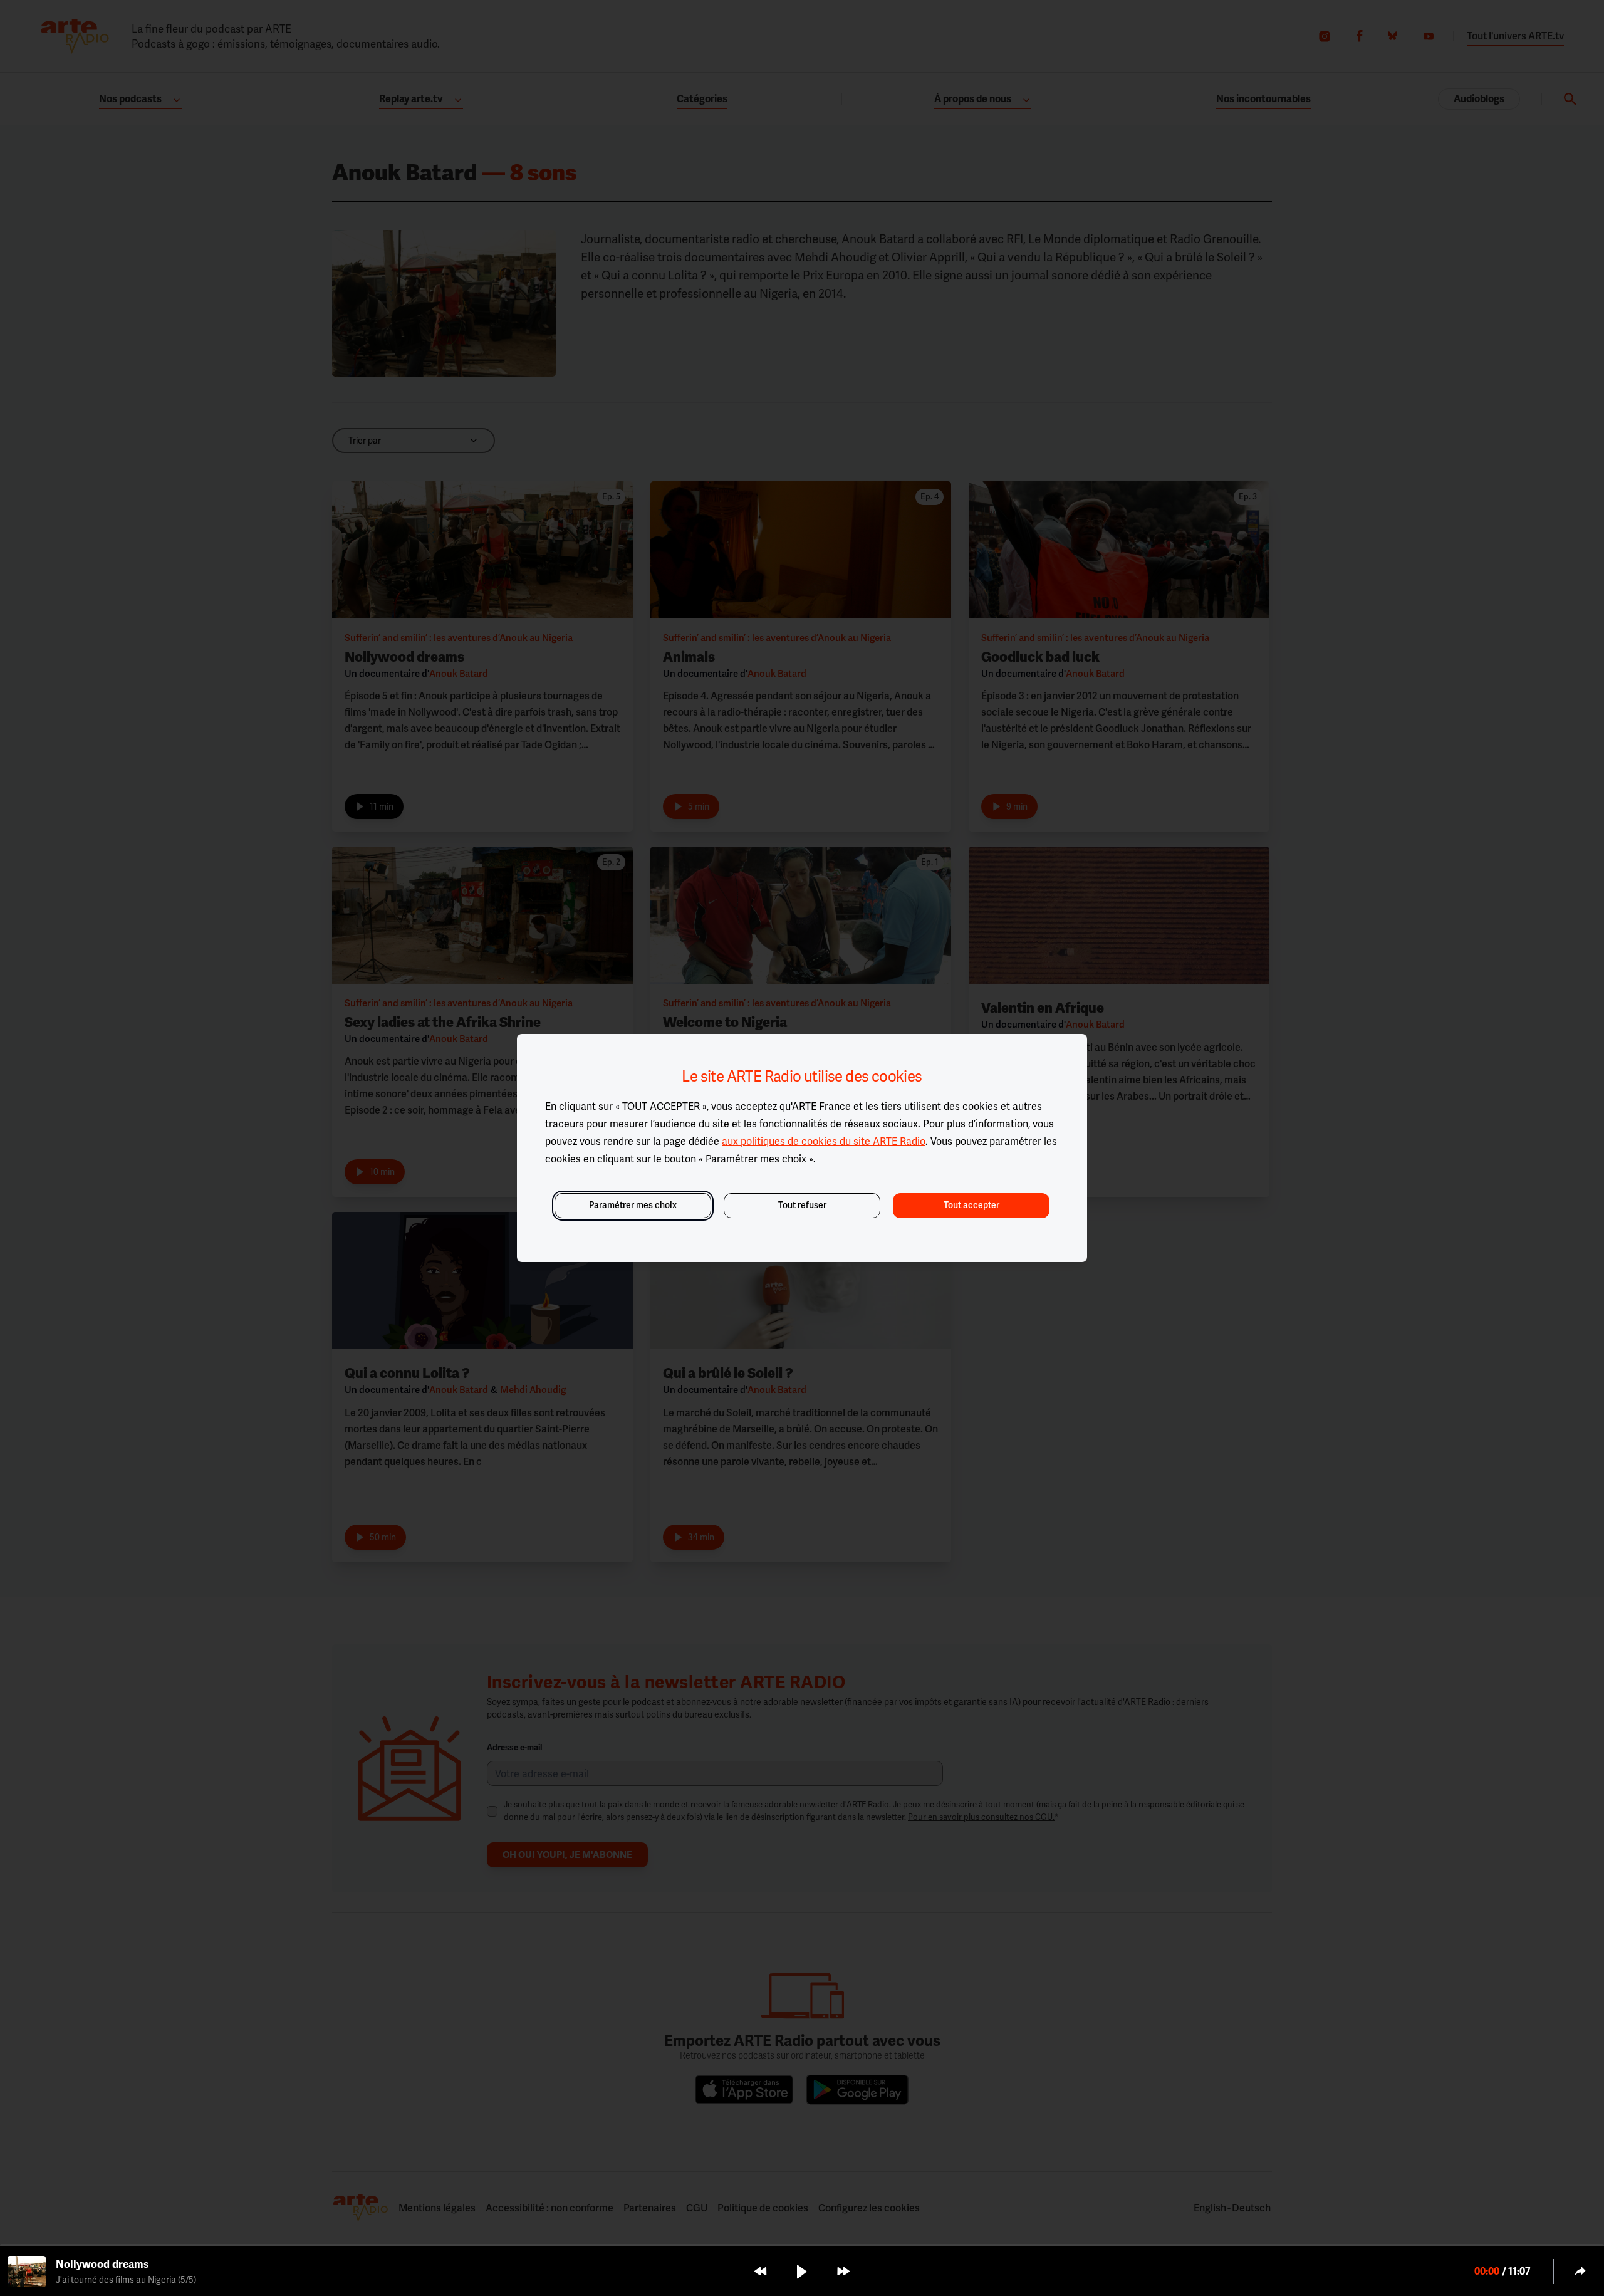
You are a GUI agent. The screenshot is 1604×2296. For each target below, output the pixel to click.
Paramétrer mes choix (633, 1205)
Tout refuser (802, 1205)
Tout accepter (971, 1205)
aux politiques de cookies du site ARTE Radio (824, 1141)
